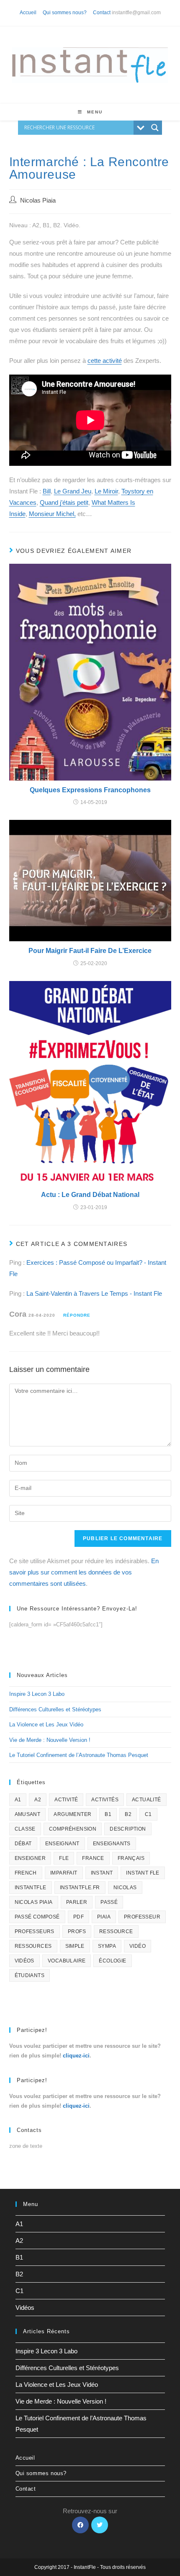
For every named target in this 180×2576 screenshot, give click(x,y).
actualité (147, 1800)
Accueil (28, 13)
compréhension (73, 1829)
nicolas (125, 1888)
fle (64, 1858)
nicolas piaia (34, 1902)
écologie (112, 1961)
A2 (38, 1800)
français (131, 1858)
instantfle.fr (80, 1888)
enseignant (62, 1844)
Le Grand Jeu (73, 491)
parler (77, 1902)
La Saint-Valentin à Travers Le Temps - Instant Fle (94, 1293)
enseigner (30, 1858)
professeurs (35, 1931)
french (26, 1873)
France (93, 1858)
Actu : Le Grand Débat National (90, 1195)
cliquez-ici (76, 2056)
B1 (108, 1814)
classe (25, 1829)
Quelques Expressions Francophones (90, 790)
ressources (33, 1946)
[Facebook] (80, 2525)
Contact (102, 13)
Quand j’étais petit (64, 502)
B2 (128, 1814)
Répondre (77, 1315)
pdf (78, 1917)
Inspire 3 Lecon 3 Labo (37, 1694)
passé (109, 1902)
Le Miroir (106, 491)
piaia (104, 1917)
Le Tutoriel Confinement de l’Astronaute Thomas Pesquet (79, 1755)
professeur (142, 1917)
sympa (107, 1946)
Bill (47, 491)
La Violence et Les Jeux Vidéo (46, 1725)
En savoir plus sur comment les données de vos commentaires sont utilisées (84, 1572)
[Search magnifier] (155, 128)
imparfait (64, 1873)
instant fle (143, 1873)
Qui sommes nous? (65, 13)
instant (102, 1873)
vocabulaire (67, 1961)
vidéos (24, 1961)
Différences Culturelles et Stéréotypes (55, 1709)
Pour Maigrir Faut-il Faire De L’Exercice (90, 951)
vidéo (138, 1946)
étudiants (30, 1975)
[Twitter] (100, 2525)
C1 (148, 1814)
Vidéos (25, 2308)
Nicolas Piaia (38, 200)
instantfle (31, 1888)
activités (105, 1800)
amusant (28, 1814)
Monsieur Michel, (52, 514)
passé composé (37, 1917)
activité (66, 1800)
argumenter (72, 1814)
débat (23, 1844)
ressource (116, 1931)
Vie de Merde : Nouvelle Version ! (50, 1740)
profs (77, 1931)
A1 (18, 1800)
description (128, 1829)
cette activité (105, 361)
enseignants (112, 1844)
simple (75, 1946)
